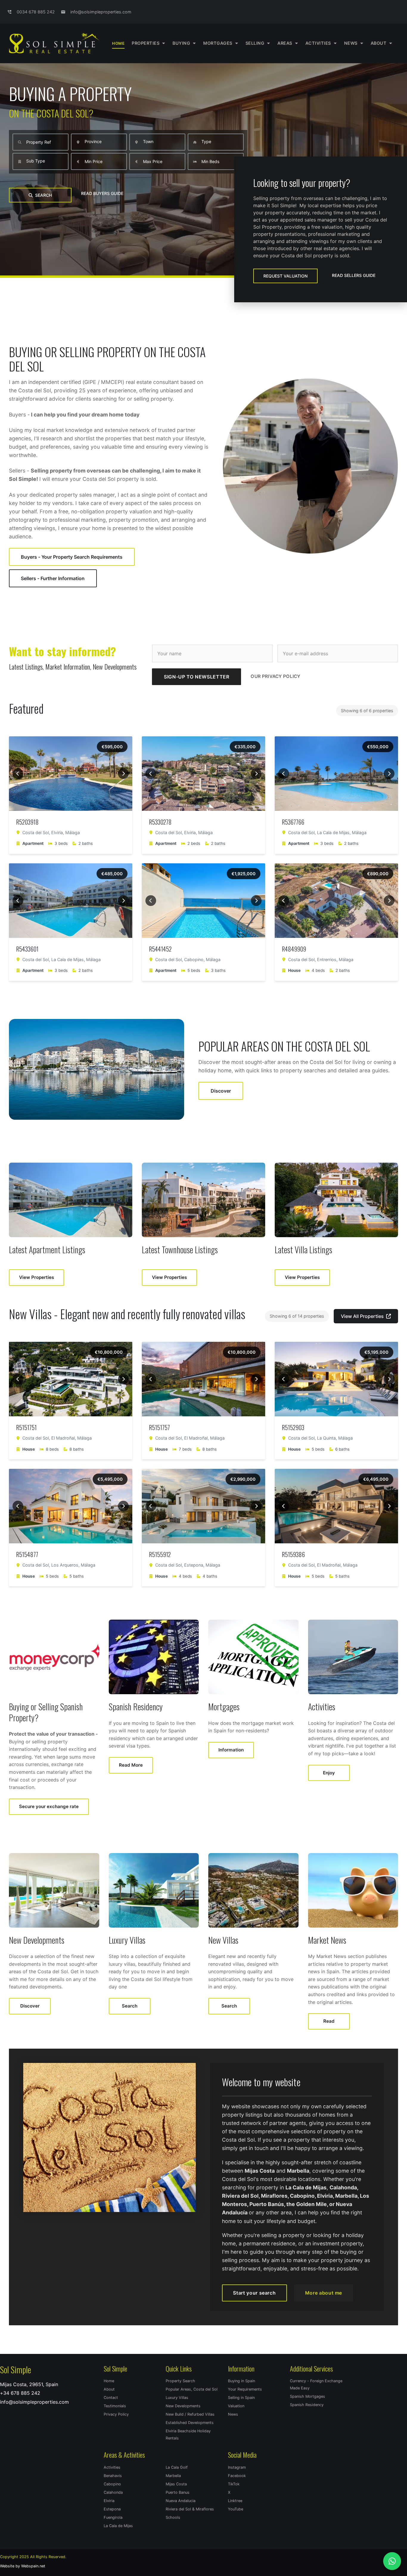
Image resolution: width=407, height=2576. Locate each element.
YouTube (236, 2509)
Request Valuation (285, 276)
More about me (324, 2293)
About (379, 43)
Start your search (254, 2293)
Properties (146, 43)
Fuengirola (113, 2517)
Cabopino (112, 2484)
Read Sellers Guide (354, 275)
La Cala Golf (177, 2467)
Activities (112, 2467)
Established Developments (190, 2423)
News (351, 43)
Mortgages (218, 43)
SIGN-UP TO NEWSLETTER (196, 677)
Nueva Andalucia (181, 2501)
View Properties (36, 1277)
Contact (111, 2398)
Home (118, 43)
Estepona (112, 2509)
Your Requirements (245, 2389)
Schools (173, 2517)
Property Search (180, 2381)
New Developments (183, 2406)
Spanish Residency (307, 2405)
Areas (285, 43)
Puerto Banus (178, 2492)
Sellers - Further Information (53, 578)
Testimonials (115, 2406)
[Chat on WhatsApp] (392, 2561)
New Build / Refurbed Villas (190, 2414)
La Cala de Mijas (118, 2526)
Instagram (237, 2467)
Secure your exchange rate (49, 1806)
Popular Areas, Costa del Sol (192, 2389)
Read (329, 2021)
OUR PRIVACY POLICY (275, 676)
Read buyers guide (102, 193)
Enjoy (329, 1773)
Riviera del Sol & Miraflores (190, 2509)
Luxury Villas (177, 2398)
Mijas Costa (176, 2484)
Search (44, 195)
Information (231, 1750)
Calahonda (113, 2492)
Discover (221, 1091)
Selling (255, 43)
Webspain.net (33, 2566)
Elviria (109, 2501)
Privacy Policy (116, 2414)
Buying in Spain (241, 2381)
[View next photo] (123, 774)
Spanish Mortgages (307, 2396)
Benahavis (113, 2476)
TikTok (234, 2484)
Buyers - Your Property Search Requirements (72, 557)
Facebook (237, 2476)
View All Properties (362, 1316)
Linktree (235, 2501)
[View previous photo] (18, 774)
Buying (181, 43)
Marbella (173, 2476)
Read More (131, 1765)
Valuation (236, 2406)
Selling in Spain (241, 2398)
